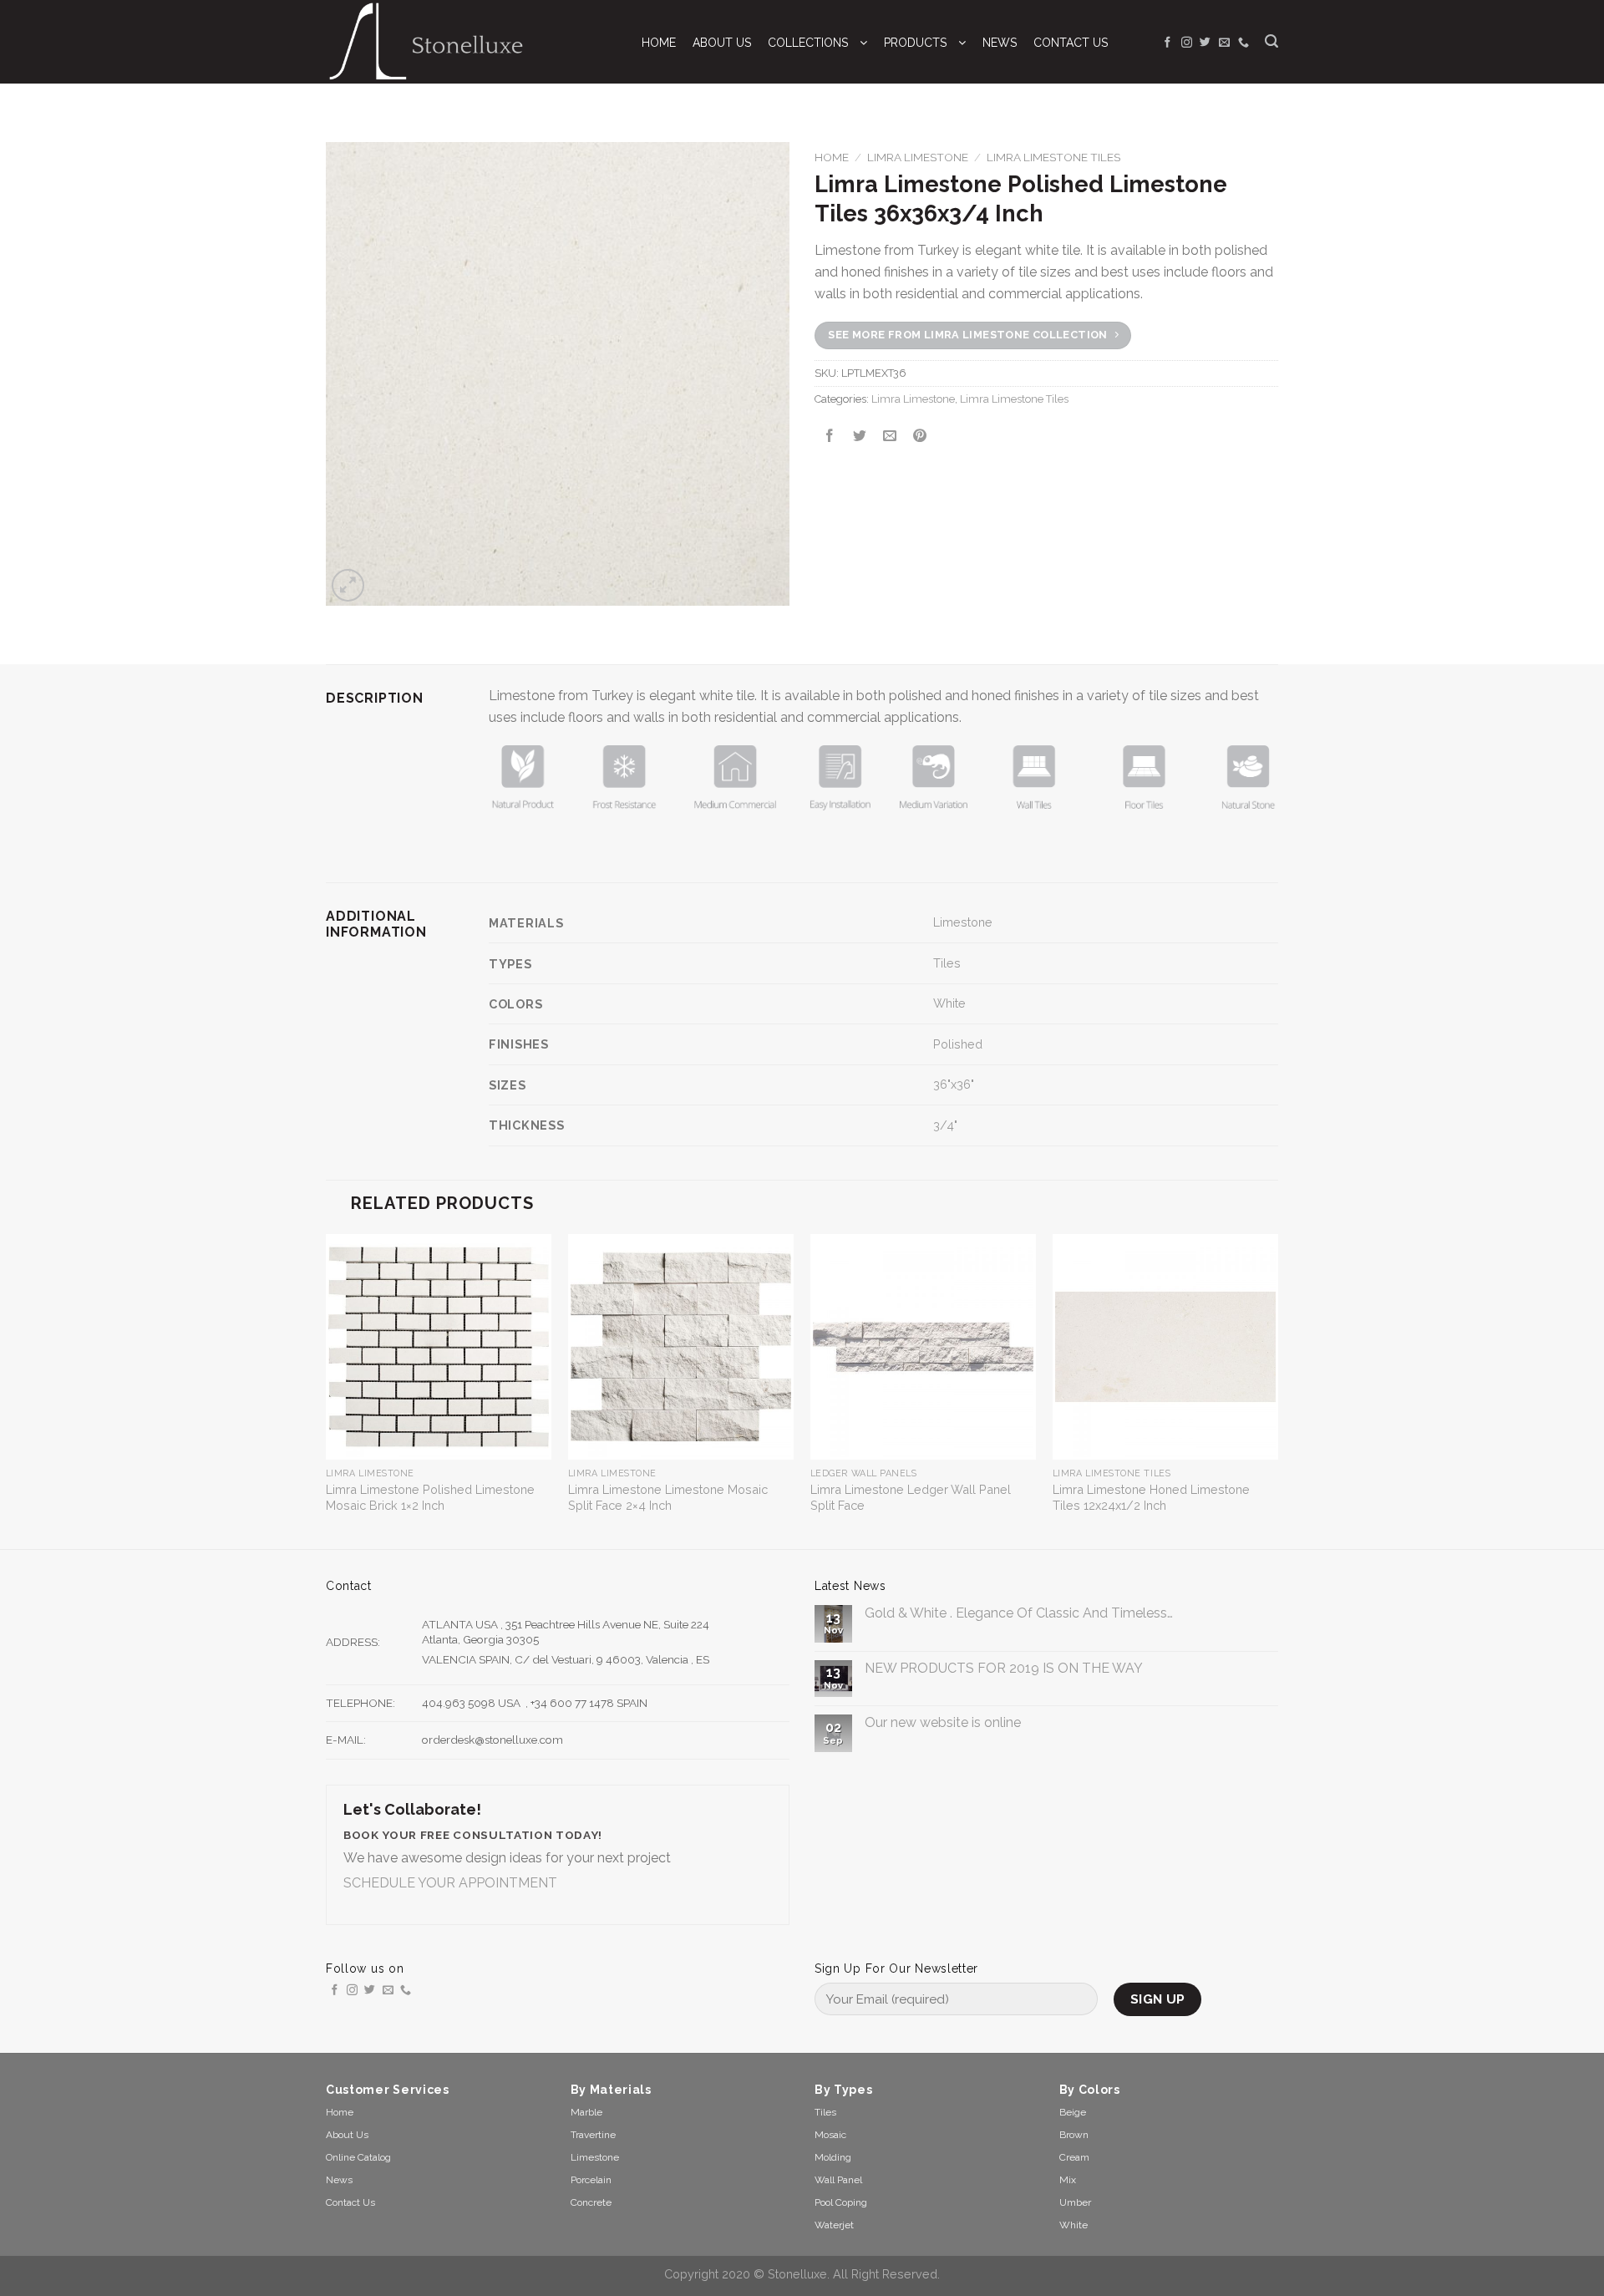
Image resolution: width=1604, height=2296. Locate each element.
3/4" (945, 1125)
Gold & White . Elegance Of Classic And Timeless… (1019, 1613)
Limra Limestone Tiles (1053, 157)
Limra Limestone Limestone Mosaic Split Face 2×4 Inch (668, 1497)
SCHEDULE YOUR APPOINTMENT (450, 1883)
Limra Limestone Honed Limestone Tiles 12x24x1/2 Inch (1151, 1497)
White (949, 1003)
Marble (586, 2112)
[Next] (1277, 1390)
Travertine (593, 2135)
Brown (1074, 2135)
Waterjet (834, 2225)
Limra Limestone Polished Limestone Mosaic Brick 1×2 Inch (430, 1497)
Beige (1073, 2112)
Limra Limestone (918, 157)
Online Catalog (358, 2157)
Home (832, 157)
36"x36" (954, 1084)
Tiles (947, 963)
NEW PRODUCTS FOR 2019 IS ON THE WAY (1004, 1668)
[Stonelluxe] (467, 42)
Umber (1075, 2202)
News (339, 2180)
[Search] (1272, 41)
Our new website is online (943, 1722)
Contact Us (350, 2202)
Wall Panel (838, 2180)
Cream (1074, 2157)
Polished (958, 1044)
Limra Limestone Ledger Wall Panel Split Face (911, 1497)
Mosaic (830, 2135)
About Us (347, 2135)
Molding (833, 2157)
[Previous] (327, 1390)
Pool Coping (841, 2202)
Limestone (963, 922)
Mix (1068, 2180)
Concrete (591, 2202)
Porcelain (591, 2180)
